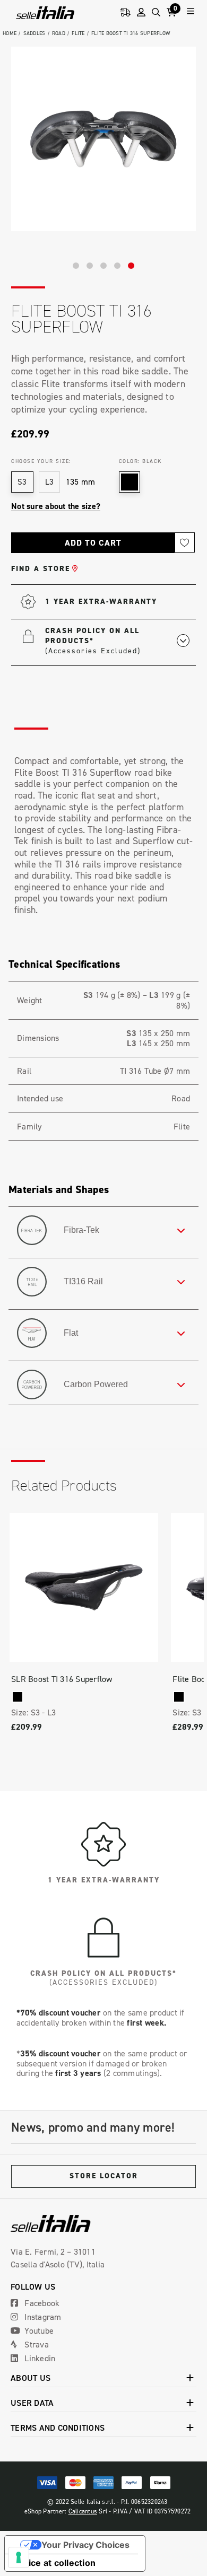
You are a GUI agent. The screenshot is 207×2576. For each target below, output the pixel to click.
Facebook (41, 2303)
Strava (36, 2344)
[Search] (156, 12)
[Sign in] (141, 12)
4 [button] (117, 266)
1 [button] (76, 266)
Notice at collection (54, 2563)
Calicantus (83, 2511)
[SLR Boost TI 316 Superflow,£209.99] (84, 1587)
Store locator (104, 2176)
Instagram (42, 2317)
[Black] (18, 1697)
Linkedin (39, 2358)
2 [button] (90, 266)
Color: (140, 461)
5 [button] (131, 266)
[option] (103, 139)
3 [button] (103, 266)
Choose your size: (41, 461)
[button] (117, 640)
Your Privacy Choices (85, 2545)
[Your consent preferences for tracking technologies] (19, 2557)
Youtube (38, 2330)
